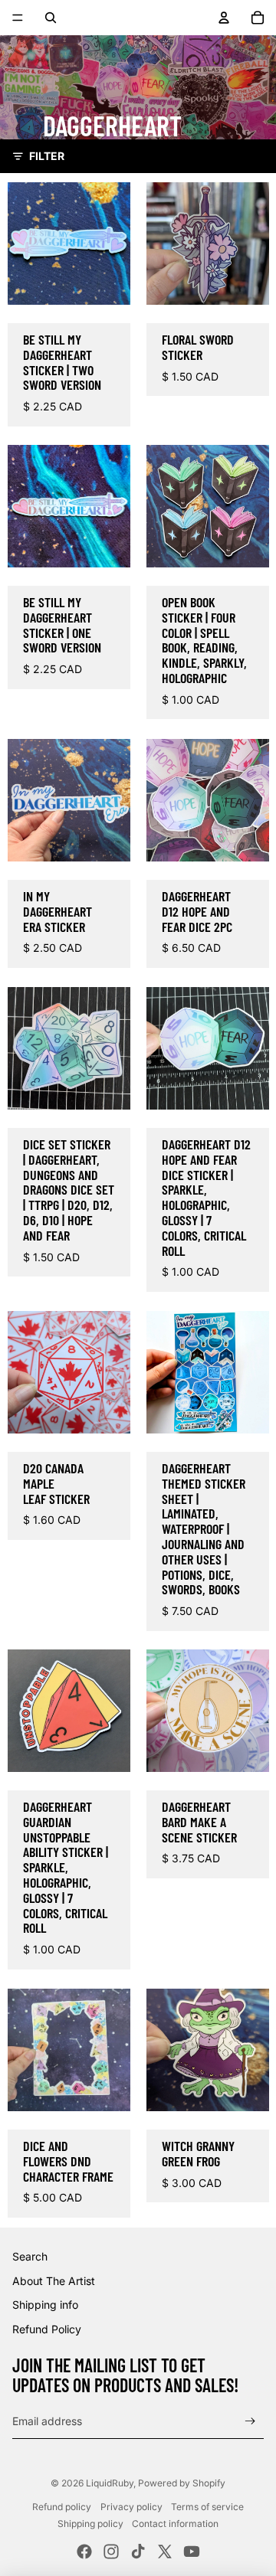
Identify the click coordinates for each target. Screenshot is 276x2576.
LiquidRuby (110, 2483)
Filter (47, 156)
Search (30, 2256)
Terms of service (207, 2507)
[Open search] (51, 18)
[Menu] (18, 18)
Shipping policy (90, 2524)
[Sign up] (250, 2422)
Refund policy (62, 2507)
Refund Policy (47, 2329)
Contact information (175, 2524)
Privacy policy (131, 2507)
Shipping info (45, 2305)
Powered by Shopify (182, 2483)
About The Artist (54, 2281)
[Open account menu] (224, 18)
